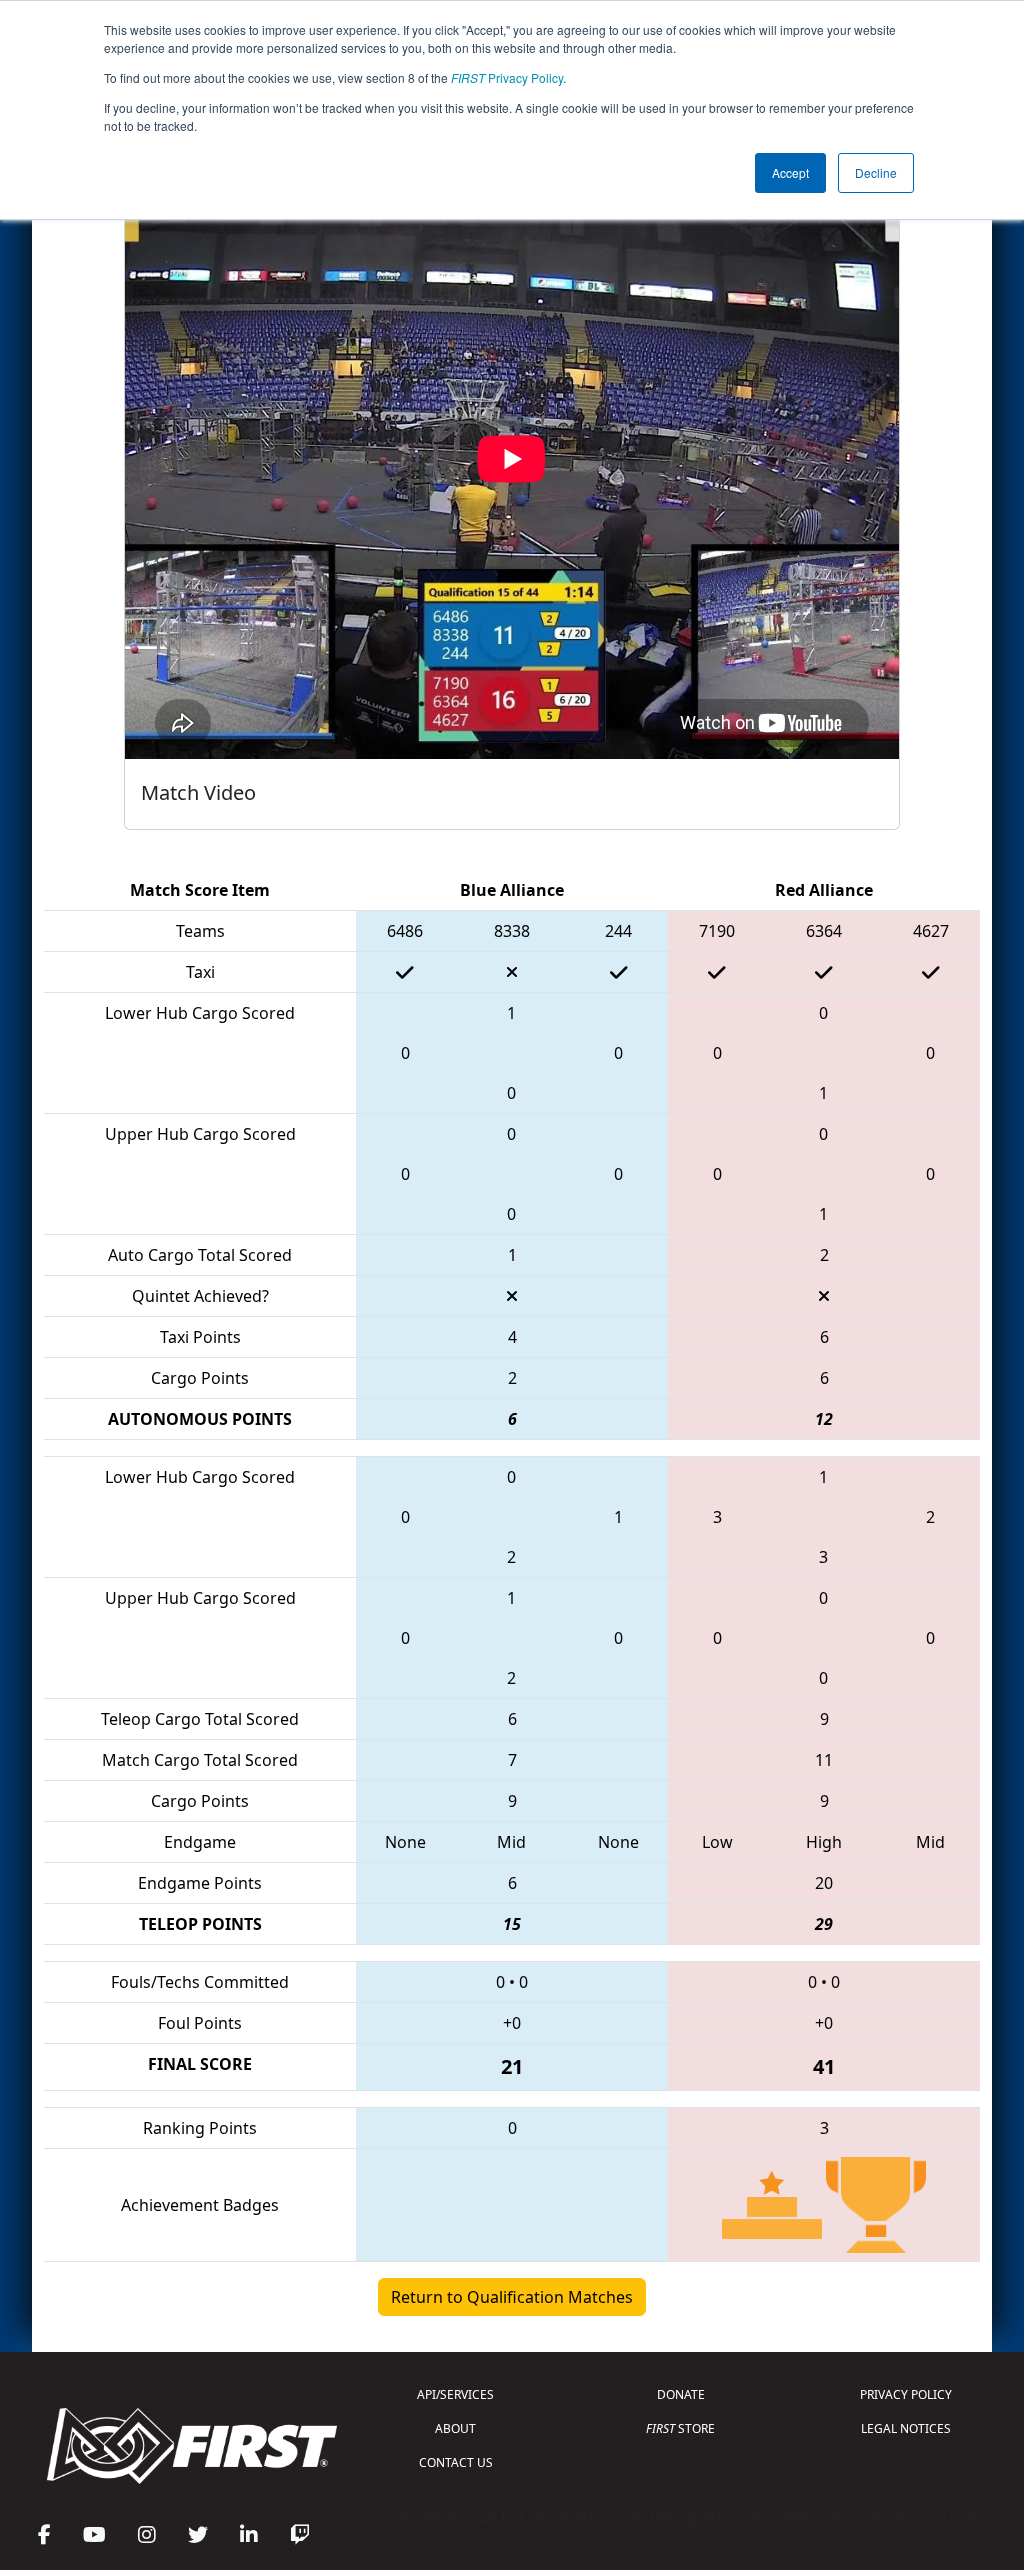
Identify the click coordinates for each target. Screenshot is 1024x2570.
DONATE (681, 2394)
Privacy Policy (507, 77)
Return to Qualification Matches (512, 2297)
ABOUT (455, 2428)
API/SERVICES (455, 2394)
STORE (680, 2428)
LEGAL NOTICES (906, 2428)
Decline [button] (876, 172)
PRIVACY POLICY (906, 2394)
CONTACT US (456, 2462)
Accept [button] (790, 172)
